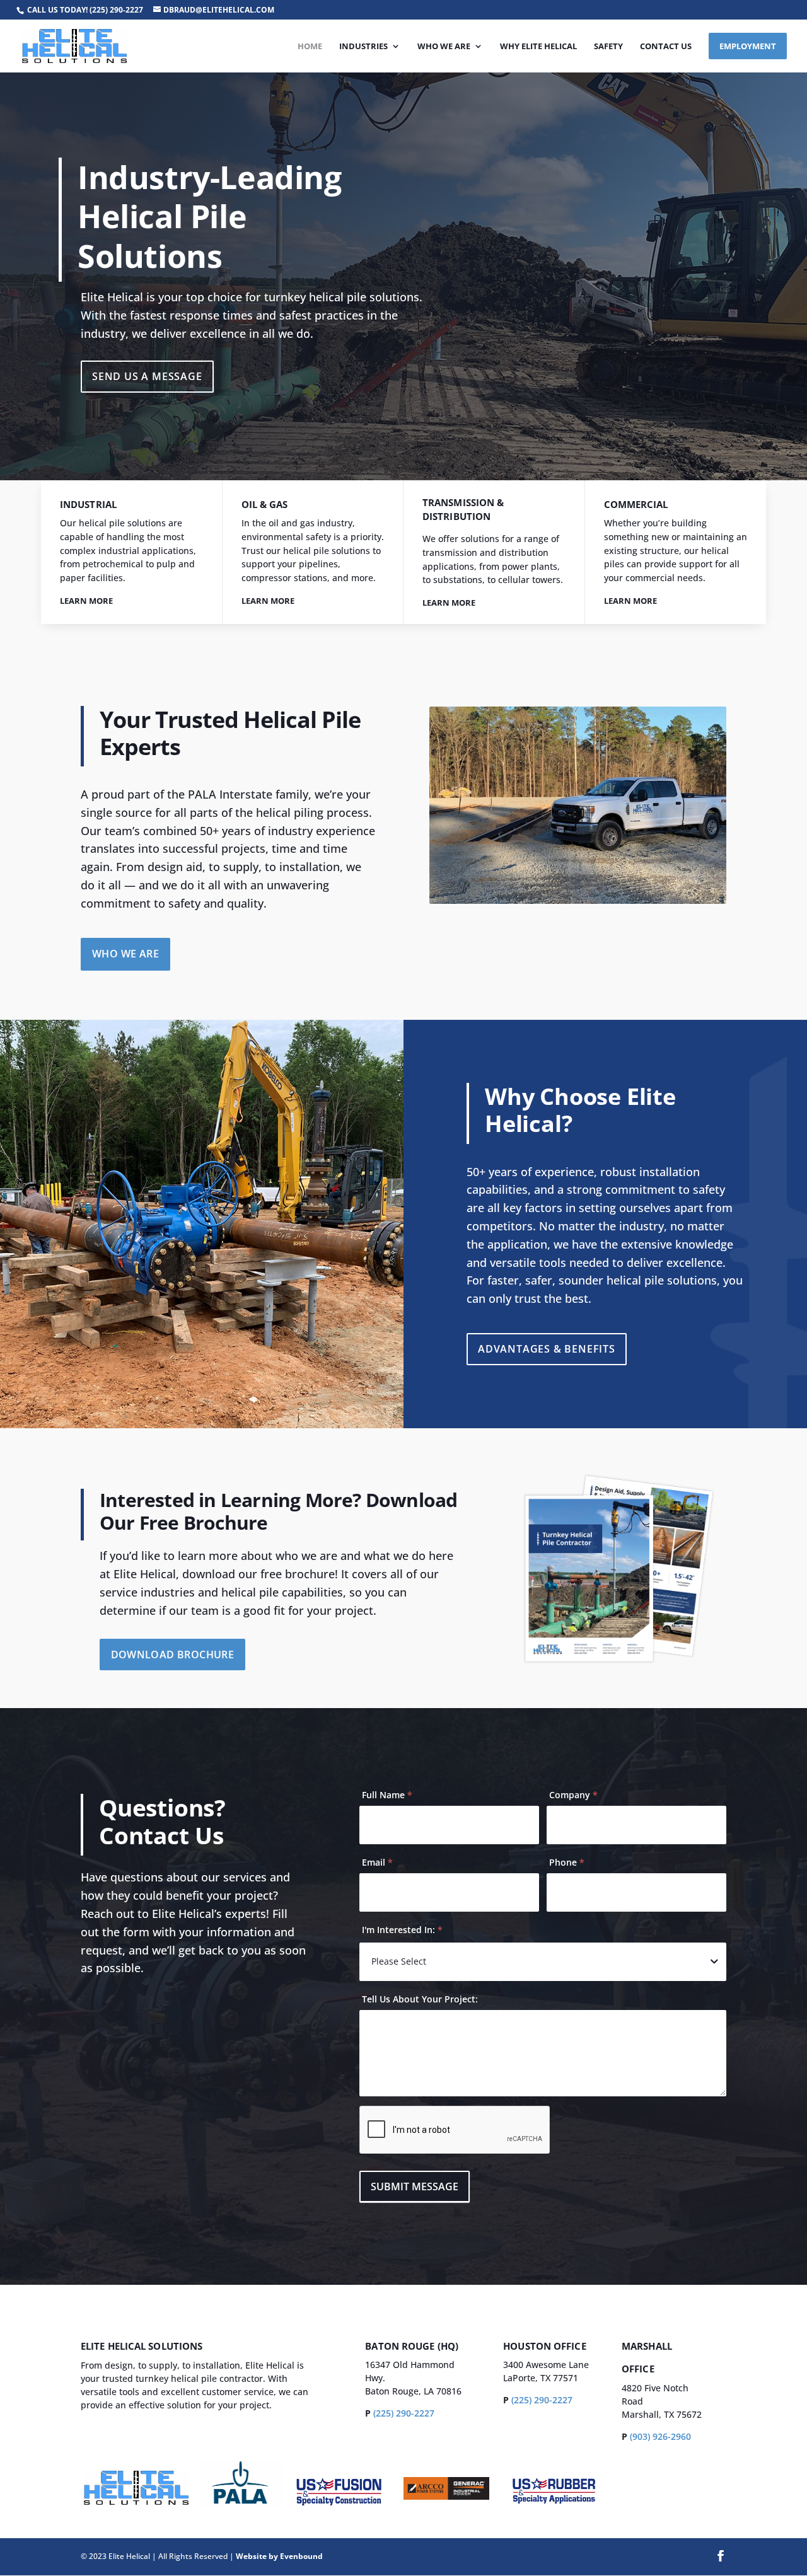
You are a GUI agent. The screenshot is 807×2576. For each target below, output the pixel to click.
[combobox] (543, 1961)
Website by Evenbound (279, 2556)
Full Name (387, 1795)
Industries (363, 47)
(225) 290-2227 (116, 10)
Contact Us (666, 47)
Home (310, 47)
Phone (567, 1862)
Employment (748, 46)
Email (377, 1862)
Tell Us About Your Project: (420, 1999)
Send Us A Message (147, 376)
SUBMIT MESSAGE (415, 2186)
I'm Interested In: (402, 1930)
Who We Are (444, 47)
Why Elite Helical (538, 47)
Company (573, 1795)
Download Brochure (173, 1655)
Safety (608, 47)
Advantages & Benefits (547, 1349)
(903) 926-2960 (660, 2436)
